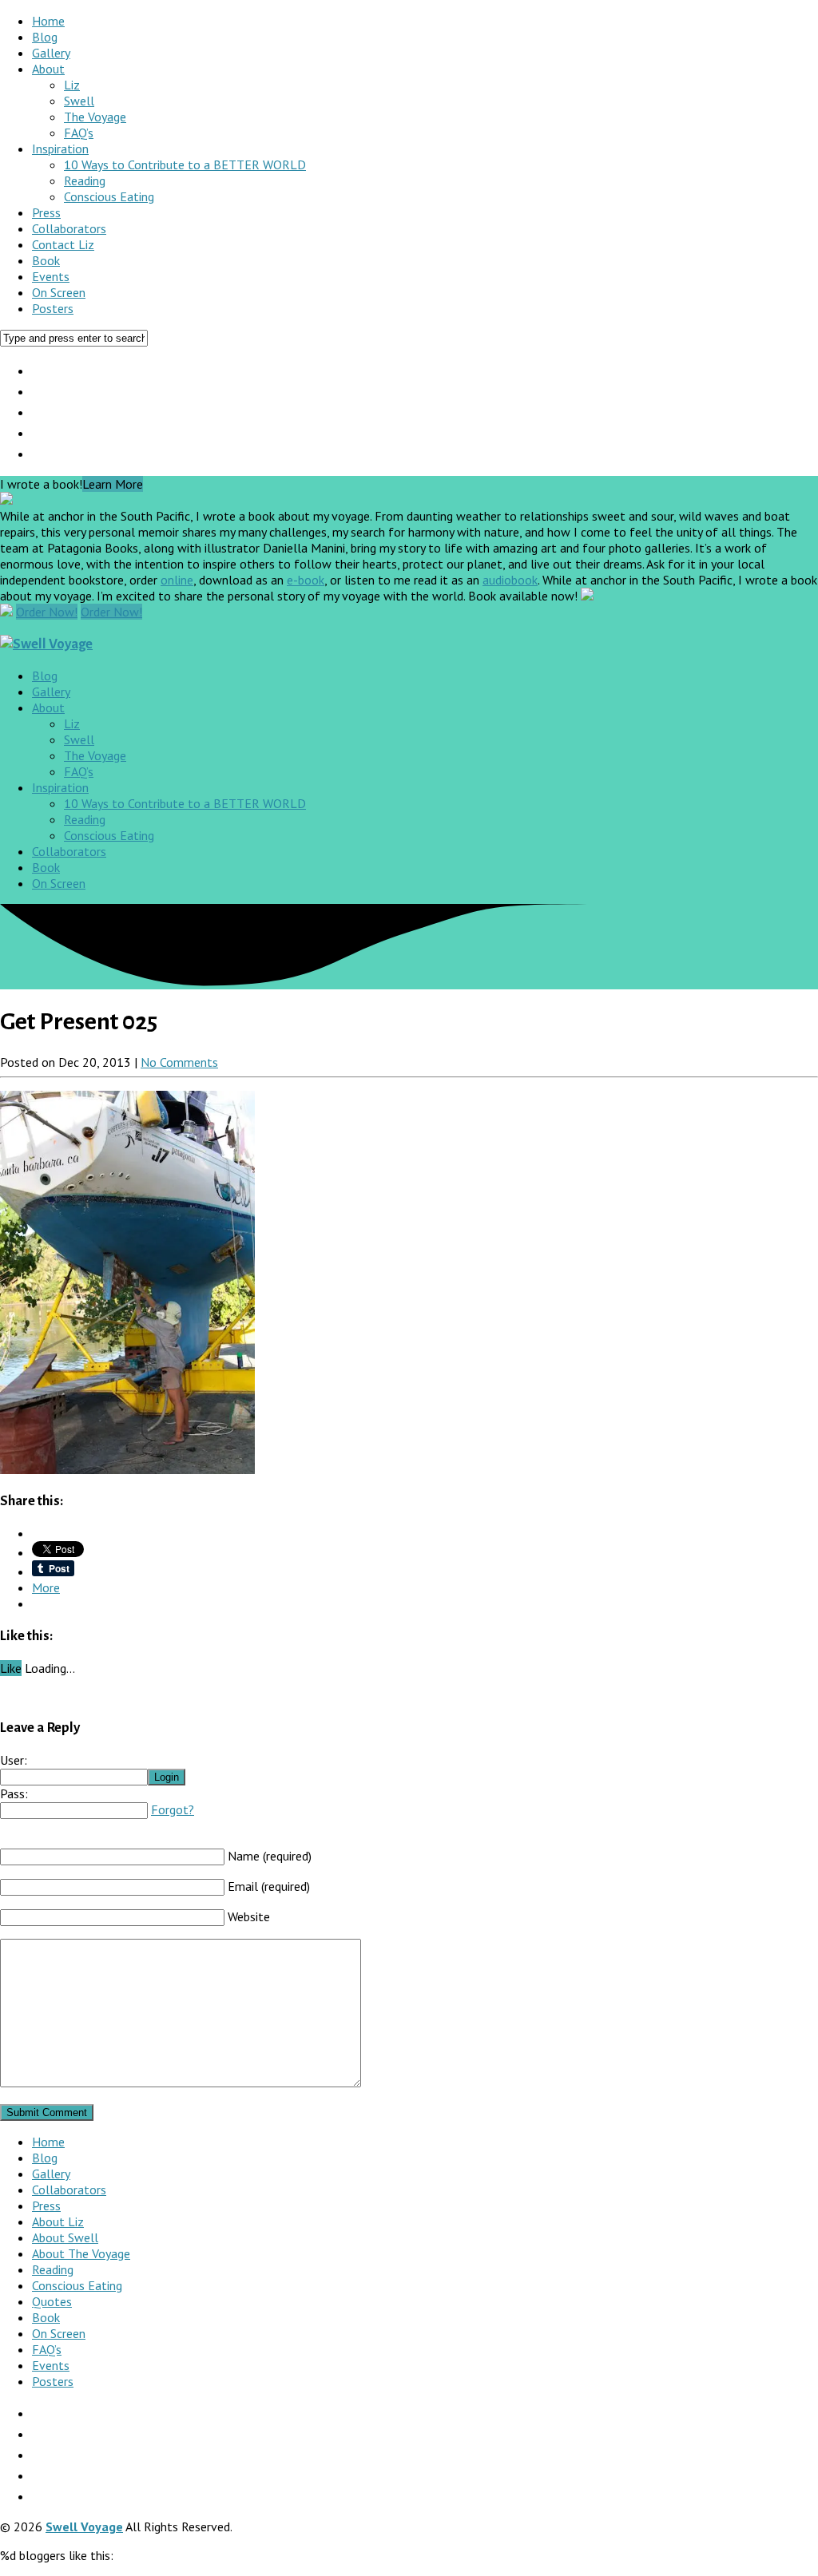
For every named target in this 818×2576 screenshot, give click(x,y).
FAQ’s (79, 133)
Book (46, 260)
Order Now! (47, 612)
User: (14, 1760)
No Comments (179, 1062)
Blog (45, 37)
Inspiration (60, 149)
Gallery (51, 53)
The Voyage (95, 117)
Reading (85, 180)
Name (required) (270, 1856)
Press (46, 212)
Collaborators (69, 228)
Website (249, 1916)
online (177, 580)
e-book (306, 580)
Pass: (14, 1793)
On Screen (59, 292)
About (48, 69)
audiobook (510, 580)
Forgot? (173, 1809)
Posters (53, 308)
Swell (79, 101)
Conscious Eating (109, 196)
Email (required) (269, 1886)
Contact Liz (63, 244)
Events (51, 276)
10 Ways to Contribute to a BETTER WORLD (185, 164)
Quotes (52, 2301)
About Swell (65, 2237)
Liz (72, 85)
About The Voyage (81, 2253)
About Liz (58, 2221)
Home (48, 21)
